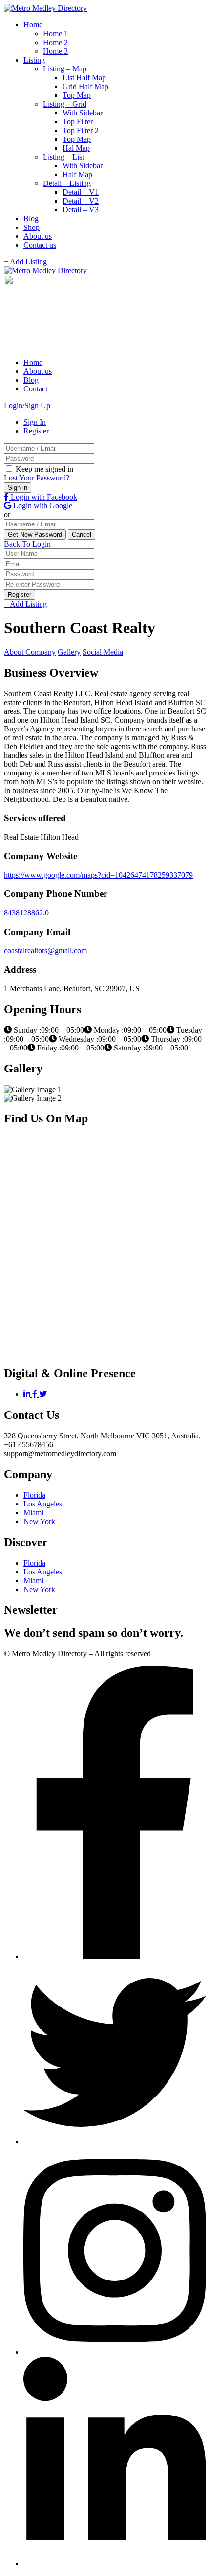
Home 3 (55, 51)
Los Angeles (43, 1504)
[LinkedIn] (28, 1394)
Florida (34, 1495)
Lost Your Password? (37, 478)
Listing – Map (65, 69)
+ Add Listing (25, 262)
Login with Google (42, 506)
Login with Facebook (43, 497)
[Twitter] (43, 1394)
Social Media (103, 652)
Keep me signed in (43, 469)
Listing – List (63, 157)
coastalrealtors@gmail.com (45, 950)
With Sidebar (83, 113)
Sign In (35, 422)
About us (38, 236)
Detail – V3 (81, 210)
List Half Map (84, 78)
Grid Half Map (85, 86)
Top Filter (78, 122)
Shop (31, 227)
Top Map (77, 95)
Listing (34, 60)
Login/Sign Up (27, 405)
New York (39, 1521)
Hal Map (76, 148)
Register (36, 431)
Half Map (77, 174)
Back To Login (27, 544)
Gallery (69, 652)
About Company (30, 652)
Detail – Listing (67, 183)
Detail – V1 (81, 192)
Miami (33, 1513)
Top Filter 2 (81, 130)
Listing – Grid (65, 104)
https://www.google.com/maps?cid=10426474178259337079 (98, 875)
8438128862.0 (26, 913)
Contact (35, 389)
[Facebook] (36, 1394)
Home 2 (55, 42)
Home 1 (55, 34)
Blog (31, 218)
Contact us (40, 245)
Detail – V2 (81, 201)
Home (33, 25)
